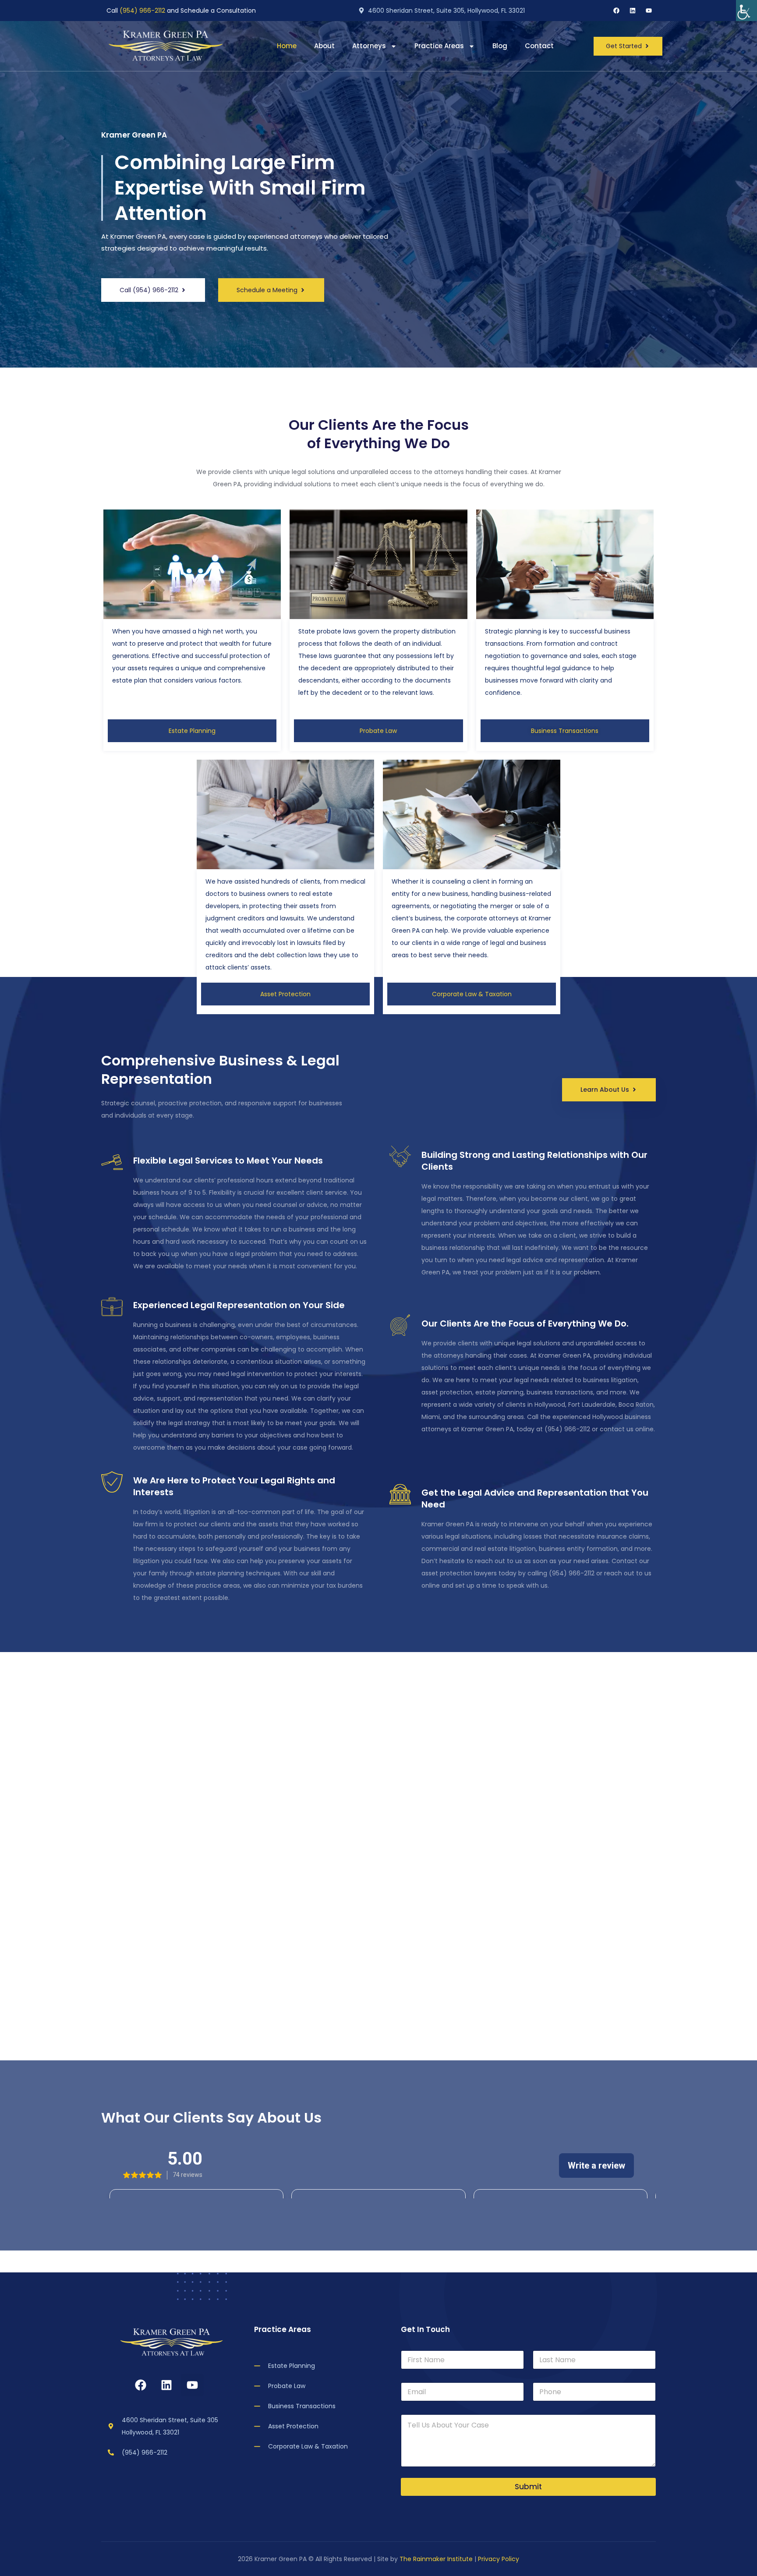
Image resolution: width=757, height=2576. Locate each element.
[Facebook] (616, 11)
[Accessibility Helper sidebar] (746, 11)
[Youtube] (649, 11)
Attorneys (369, 46)
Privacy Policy (499, 2559)
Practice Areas (439, 46)
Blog (500, 46)
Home (287, 46)
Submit (528, 2487)
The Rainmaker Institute (436, 2559)
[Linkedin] (633, 11)
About (324, 46)
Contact (539, 46)
